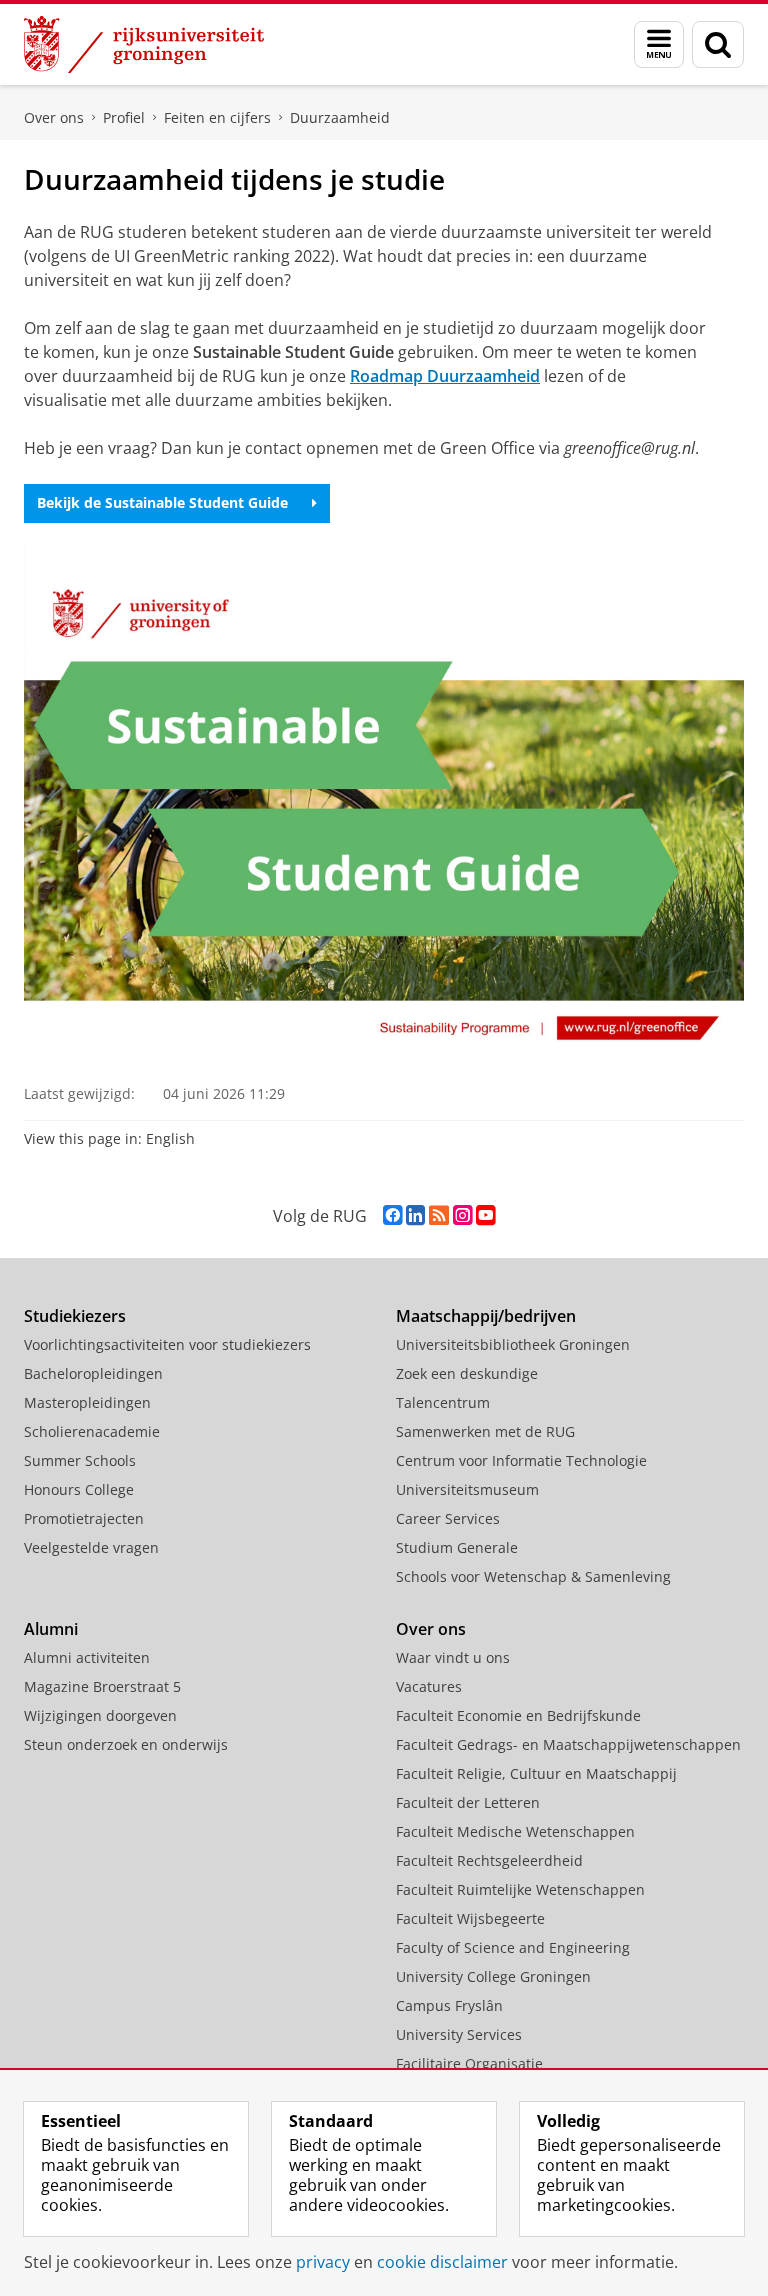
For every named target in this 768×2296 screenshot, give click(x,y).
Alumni (51, 1629)
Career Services (448, 1518)
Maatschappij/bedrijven (486, 1316)
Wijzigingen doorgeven (100, 1715)
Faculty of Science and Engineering (513, 1947)
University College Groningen (493, 1976)
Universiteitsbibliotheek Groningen (513, 1344)
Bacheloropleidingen (93, 1373)
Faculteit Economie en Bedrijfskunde (518, 1715)
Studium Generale (457, 1547)
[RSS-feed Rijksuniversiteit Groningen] (439, 1215)
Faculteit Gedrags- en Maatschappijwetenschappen (568, 1744)
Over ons (54, 117)
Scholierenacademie (92, 1431)
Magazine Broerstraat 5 (102, 1686)
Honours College (79, 1489)
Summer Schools (80, 1460)
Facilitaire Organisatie (469, 2063)
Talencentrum (443, 1402)
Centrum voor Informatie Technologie (521, 1460)
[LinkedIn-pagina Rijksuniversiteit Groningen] (415, 1215)
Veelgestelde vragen (91, 1547)
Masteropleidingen (87, 1402)
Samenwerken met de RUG (485, 1431)
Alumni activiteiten (87, 1657)
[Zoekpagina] (718, 44)
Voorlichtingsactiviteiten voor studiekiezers (167, 1344)
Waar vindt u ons (453, 1657)
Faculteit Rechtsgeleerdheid (489, 1860)
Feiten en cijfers (217, 117)
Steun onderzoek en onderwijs (126, 1744)
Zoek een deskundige (467, 1373)
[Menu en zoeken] (659, 44)
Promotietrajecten (84, 1518)
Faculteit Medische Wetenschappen (515, 1831)
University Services (459, 2034)
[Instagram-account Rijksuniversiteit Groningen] (462, 1215)
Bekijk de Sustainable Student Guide (162, 502)
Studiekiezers (75, 1316)
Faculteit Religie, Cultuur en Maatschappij (536, 1773)
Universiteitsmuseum (467, 1489)
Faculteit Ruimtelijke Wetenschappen (520, 1889)
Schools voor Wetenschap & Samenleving (533, 1576)
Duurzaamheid (340, 117)
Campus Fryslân (449, 2005)
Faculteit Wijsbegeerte (470, 1918)
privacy (323, 2262)
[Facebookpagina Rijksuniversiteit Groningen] (392, 1215)
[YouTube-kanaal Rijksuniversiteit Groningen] (485, 1215)
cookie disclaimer (442, 2262)
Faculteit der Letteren (468, 1802)
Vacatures (429, 1686)
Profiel (124, 117)
